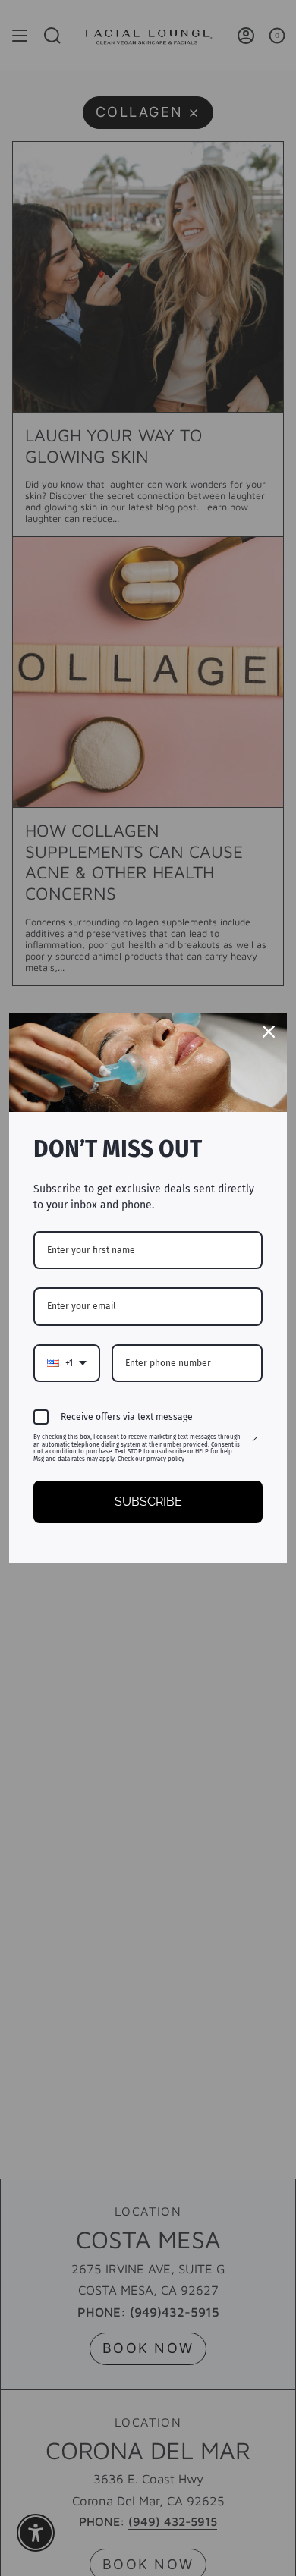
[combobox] (67, 1363)
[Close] (269, 1032)
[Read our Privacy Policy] (253, 1440)
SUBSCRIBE (148, 1502)
